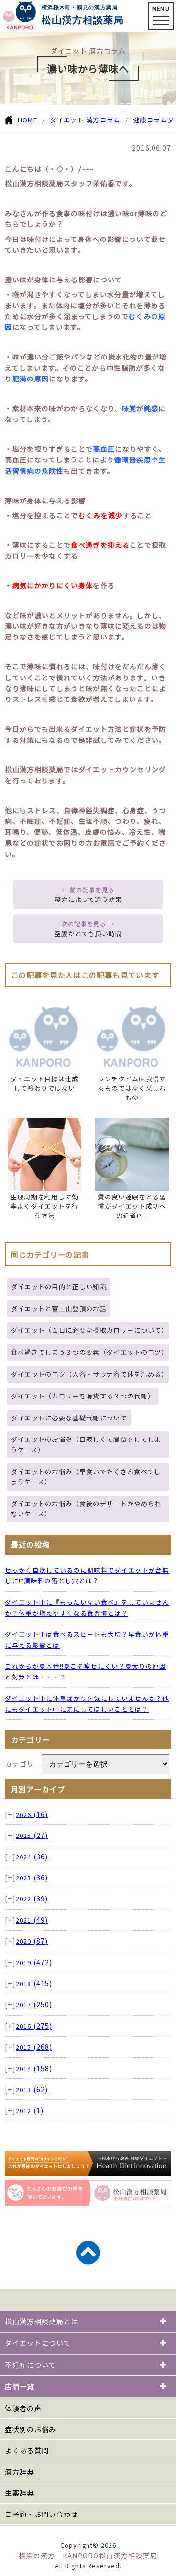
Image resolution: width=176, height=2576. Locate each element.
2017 (34, 2005)
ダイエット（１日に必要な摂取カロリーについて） (89, 1330)
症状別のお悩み (31, 2429)
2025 (32, 1835)
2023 (32, 1878)
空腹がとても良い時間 (88, 933)
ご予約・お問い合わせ (42, 2514)
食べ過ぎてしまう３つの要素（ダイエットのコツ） (89, 1352)
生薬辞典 (20, 2493)
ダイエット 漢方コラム (85, 120)
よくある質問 (27, 2450)
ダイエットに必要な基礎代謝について (69, 1418)
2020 (32, 1941)
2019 (34, 1963)
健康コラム (150, 120)
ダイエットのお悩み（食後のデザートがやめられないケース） (86, 1509)
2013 (32, 2089)
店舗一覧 (20, 2386)
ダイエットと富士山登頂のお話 (59, 1308)
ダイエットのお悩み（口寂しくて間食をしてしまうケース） (86, 1444)
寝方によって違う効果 (88, 899)
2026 (32, 1814)
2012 (30, 2110)
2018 (34, 1984)
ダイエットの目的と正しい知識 (59, 1287)
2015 (34, 2047)
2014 (34, 2068)
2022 (32, 1899)
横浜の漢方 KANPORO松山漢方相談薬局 (88, 2556)
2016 (34, 2026)
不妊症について (31, 2365)
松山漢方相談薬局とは (42, 2321)
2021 (32, 1920)
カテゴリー (23, 1764)
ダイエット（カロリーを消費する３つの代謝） (83, 1396)
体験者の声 (23, 2408)
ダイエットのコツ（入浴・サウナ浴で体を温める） (89, 1374)
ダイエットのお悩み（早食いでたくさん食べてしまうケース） (86, 1477)
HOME (27, 120)
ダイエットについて (38, 2343)
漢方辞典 (20, 2472)
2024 (32, 1857)
